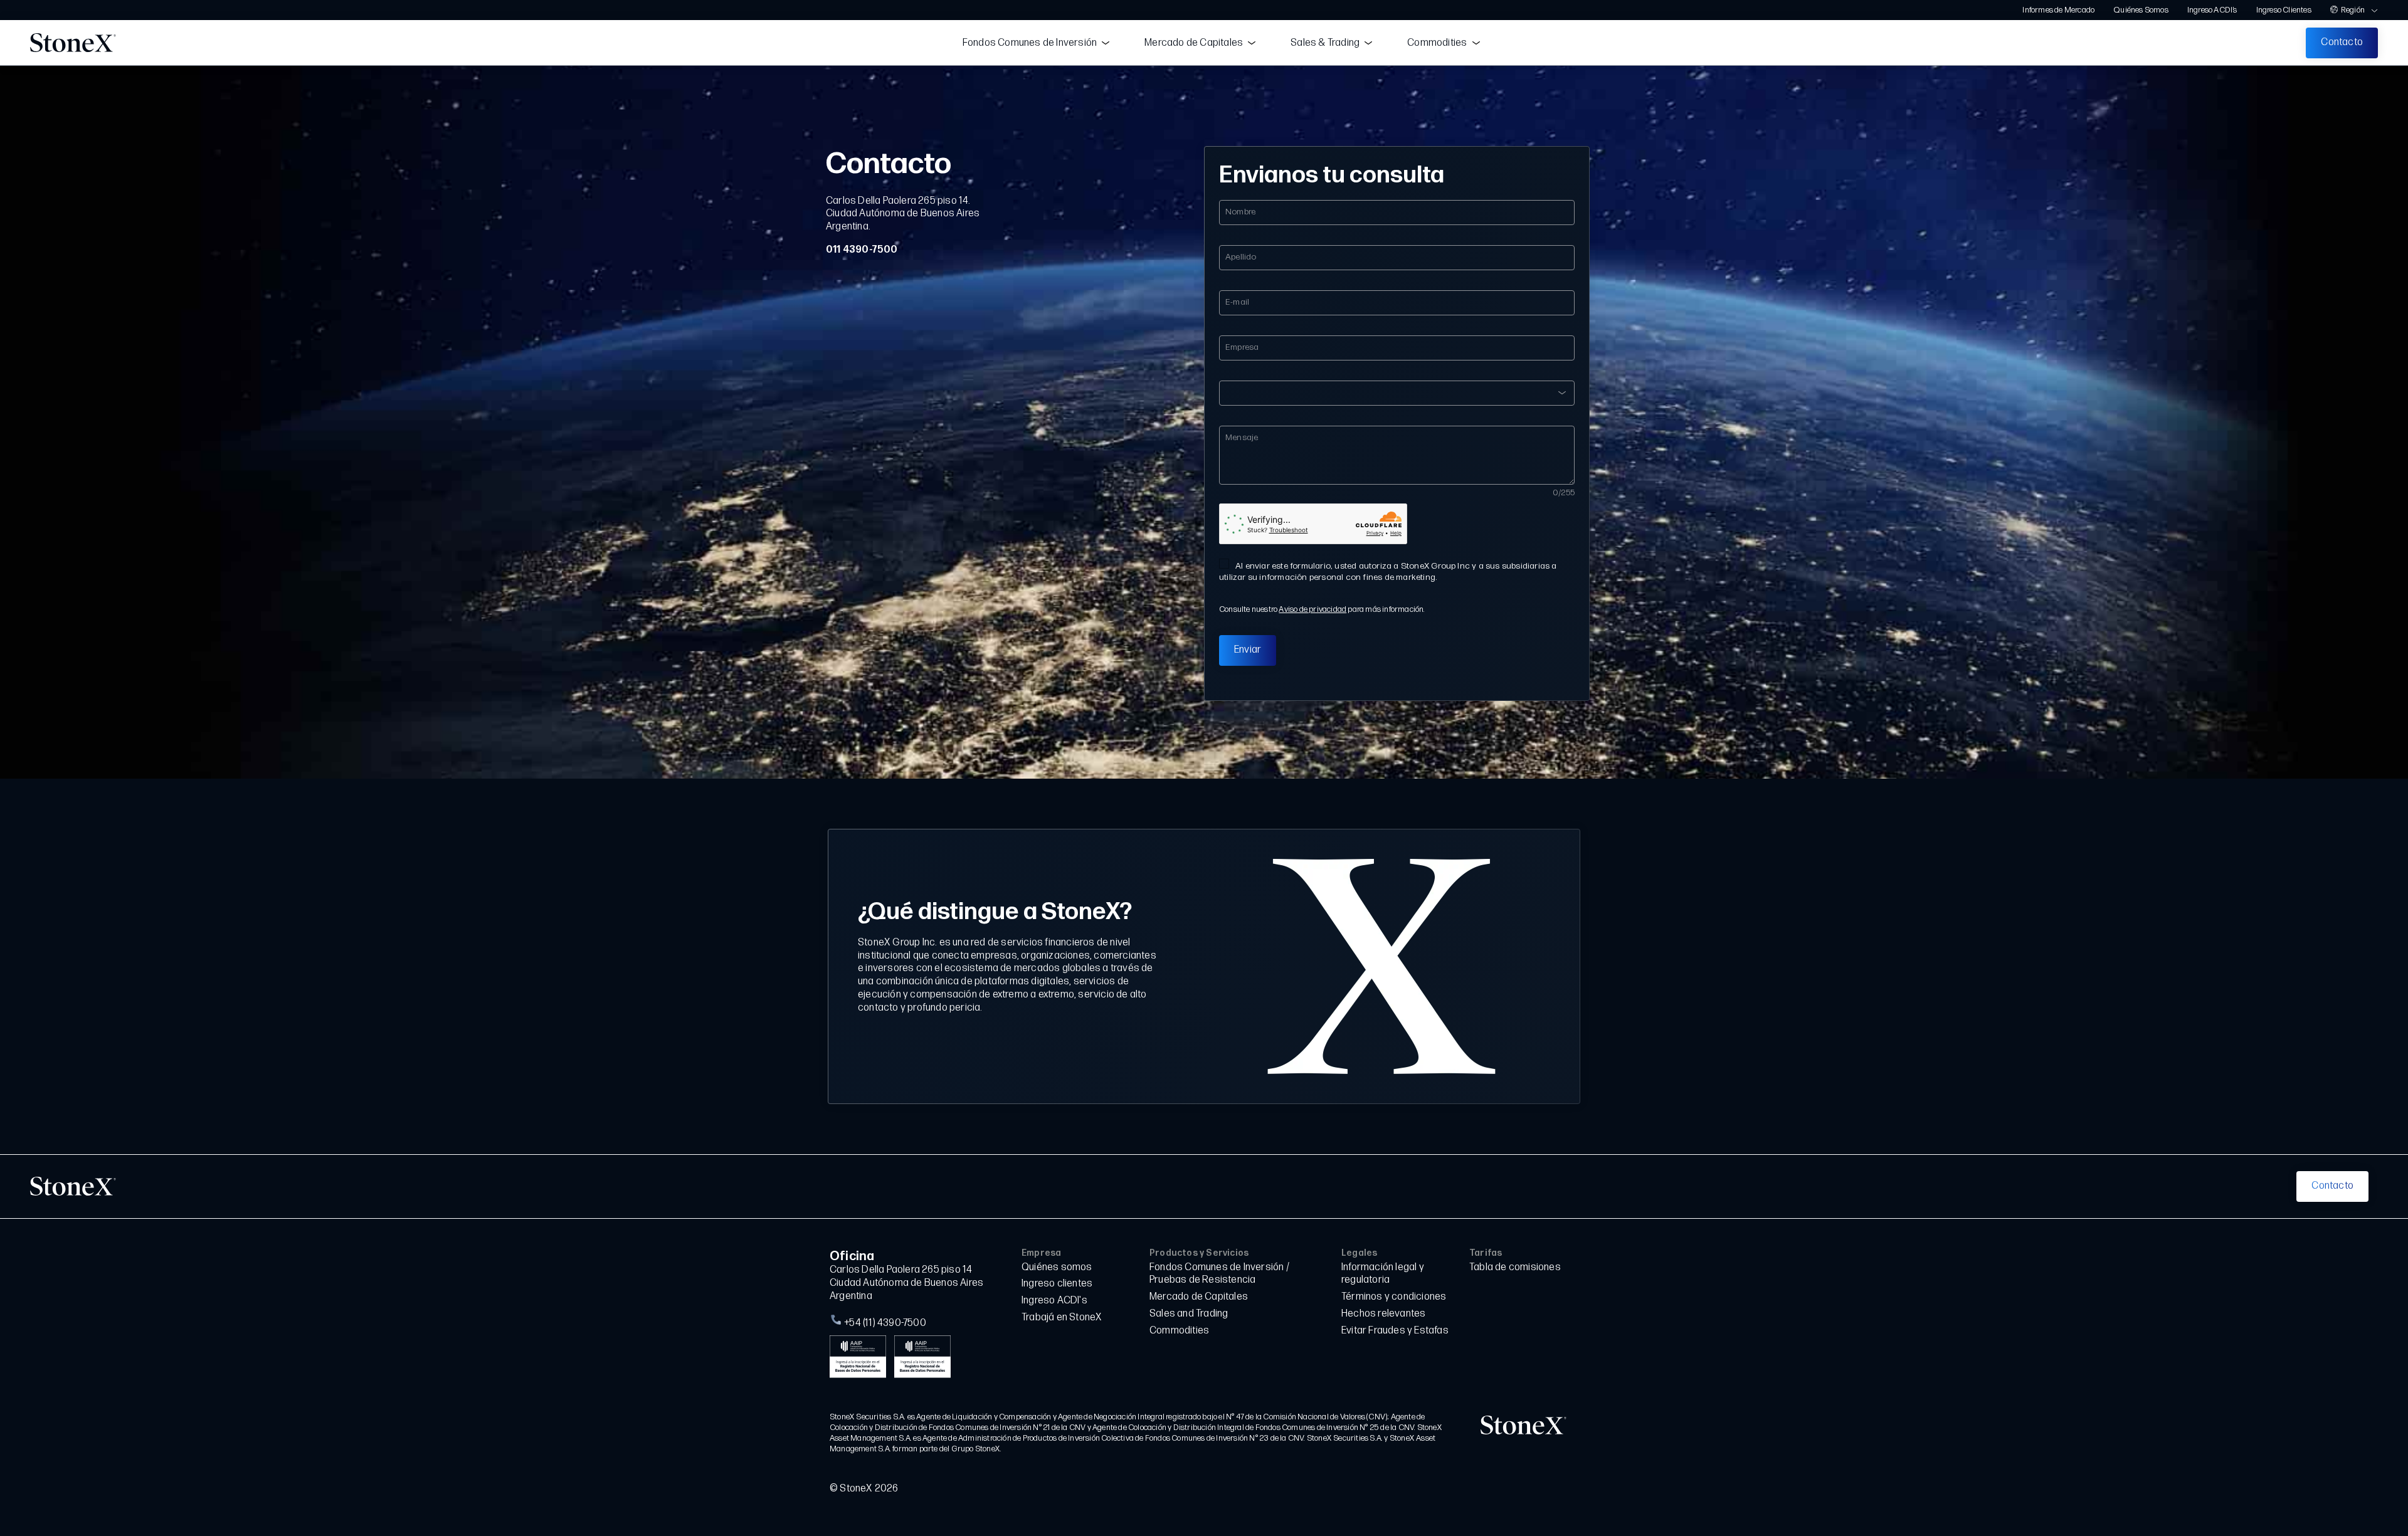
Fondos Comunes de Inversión (1030, 43)
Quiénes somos (1057, 1267)
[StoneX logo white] (73, 1186)
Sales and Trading (1189, 1314)
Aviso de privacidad (1312, 609)
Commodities (1437, 43)
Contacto (2342, 42)
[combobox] (1397, 393)
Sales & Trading (1325, 43)
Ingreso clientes (1057, 1284)
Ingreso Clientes (2284, 10)
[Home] (73, 43)
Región (2353, 10)
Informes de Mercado (2058, 10)
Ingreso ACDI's (1054, 1301)
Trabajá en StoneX (1062, 1318)
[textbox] (1397, 387)
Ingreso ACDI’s (2212, 10)
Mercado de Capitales (1194, 43)
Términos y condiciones (1394, 1297)
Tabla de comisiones (1515, 1267)
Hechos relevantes (1383, 1314)
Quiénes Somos (2141, 10)
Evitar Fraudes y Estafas (1395, 1331)
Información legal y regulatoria (1383, 1274)
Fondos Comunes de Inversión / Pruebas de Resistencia (1219, 1274)
